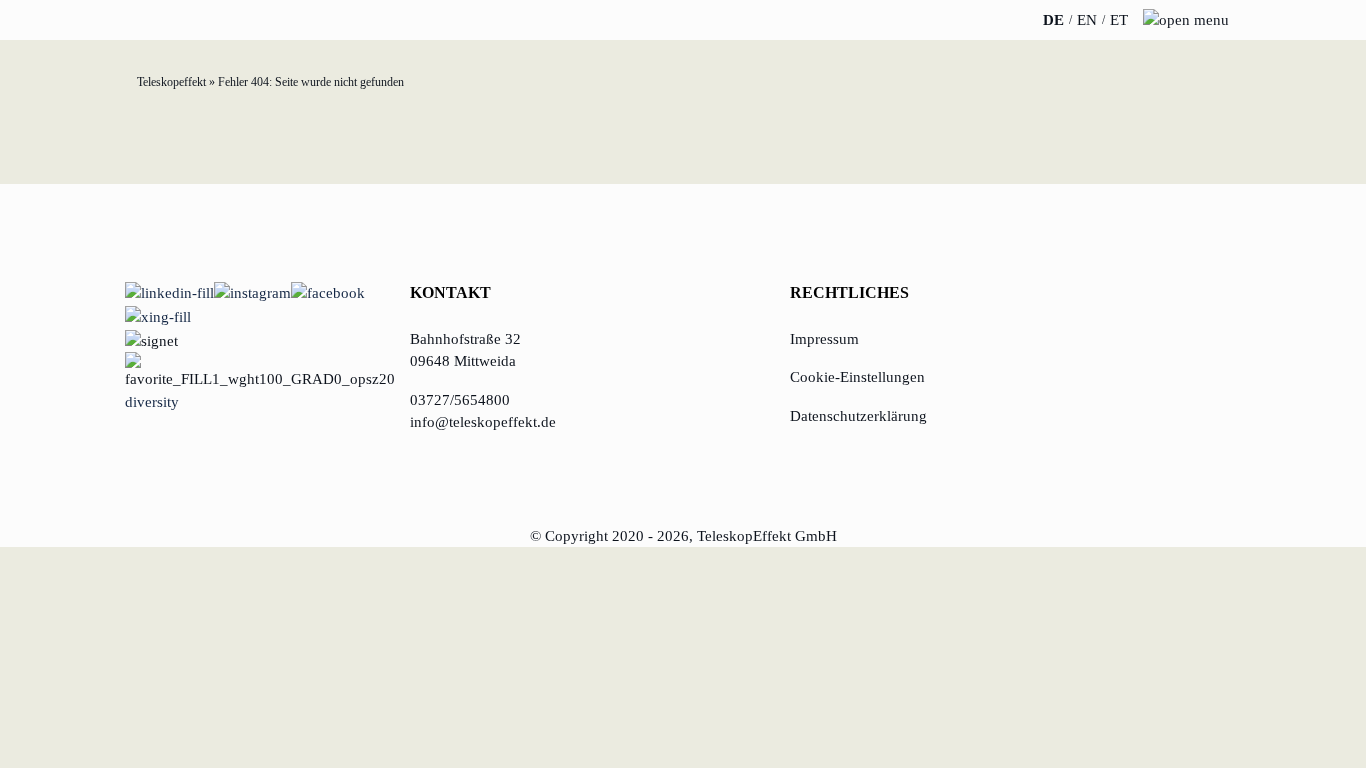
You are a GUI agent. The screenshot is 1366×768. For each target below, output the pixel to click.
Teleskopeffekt (171, 82)
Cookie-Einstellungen (857, 377)
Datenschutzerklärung (858, 416)
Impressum (824, 339)
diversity (152, 402)
